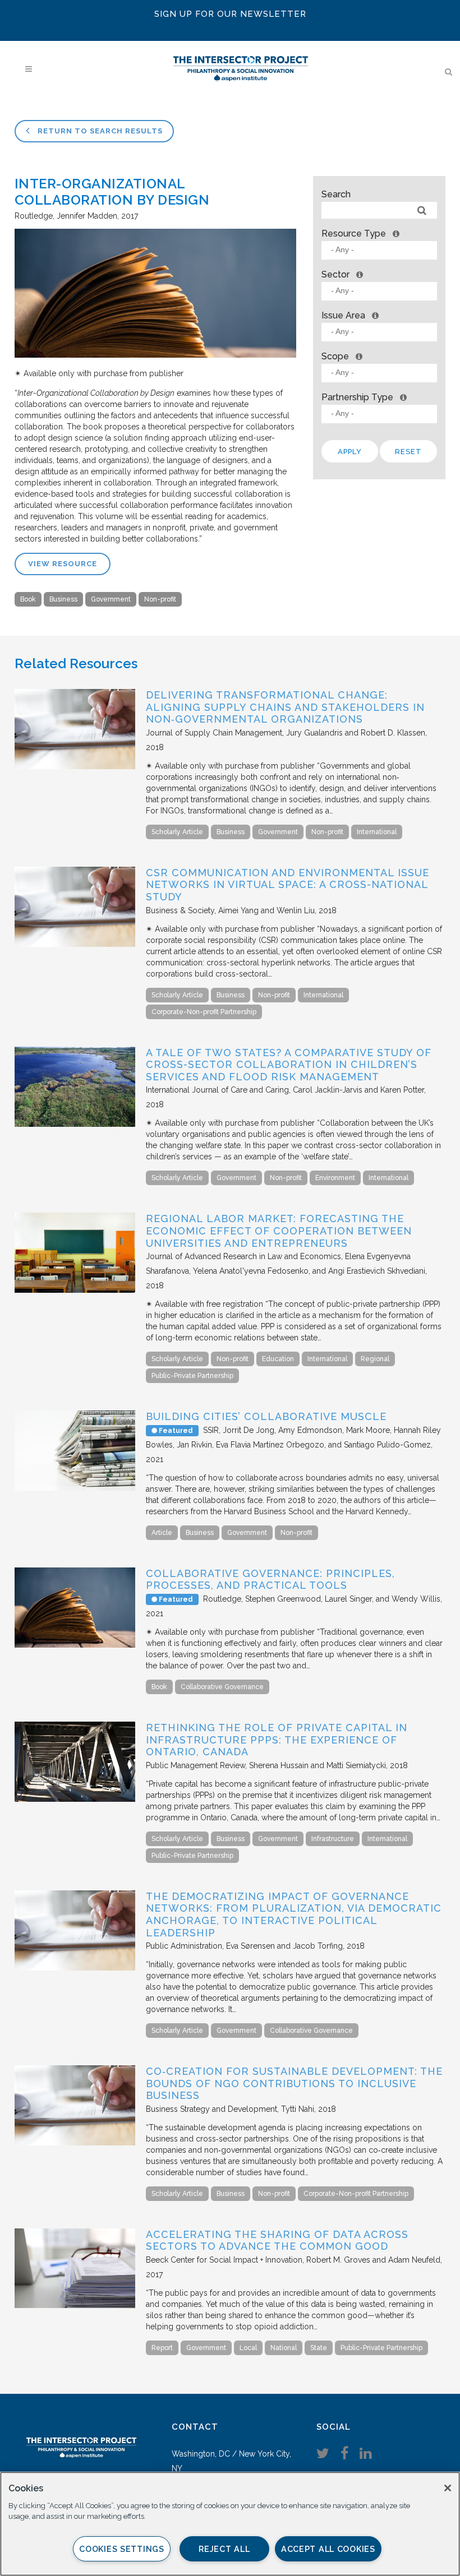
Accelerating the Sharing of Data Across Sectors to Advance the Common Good (277, 2240)
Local (248, 2348)
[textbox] (382, 250)
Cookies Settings (122, 2549)
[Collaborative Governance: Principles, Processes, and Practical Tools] (75, 1645)
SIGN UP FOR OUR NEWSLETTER (230, 14)
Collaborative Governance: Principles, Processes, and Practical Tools (270, 1580)
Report (162, 2348)
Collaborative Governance (222, 1687)
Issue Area (343, 315)
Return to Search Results (99, 131)
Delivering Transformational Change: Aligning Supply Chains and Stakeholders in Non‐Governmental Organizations (285, 707)
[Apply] (422, 211)
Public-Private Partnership (192, 1376)
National (284, 2348)
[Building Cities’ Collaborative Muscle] (75, 1488)
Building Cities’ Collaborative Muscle (266, 1416)
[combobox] (379, 250)
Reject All (224, 2549)
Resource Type (354, 233)
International (377, 832)
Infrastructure (333, 1839)
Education (278, 1359)
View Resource (63, 564)
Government (111, 599)
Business (63, 599)
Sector (335, 274)
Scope (335, 356)
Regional (375, 1359)
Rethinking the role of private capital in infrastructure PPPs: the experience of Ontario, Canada (277, 1740)
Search (336, 194)
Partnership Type (357, 397)
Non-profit (160, 599)
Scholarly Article (177, 832)
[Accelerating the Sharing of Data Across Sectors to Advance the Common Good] (75, 2305)
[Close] (448, 2488)
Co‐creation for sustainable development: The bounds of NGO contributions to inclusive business (294, 2083)
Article (162, 1533)
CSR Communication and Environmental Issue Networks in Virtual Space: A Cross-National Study (287, 885)
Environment (335, 1178)
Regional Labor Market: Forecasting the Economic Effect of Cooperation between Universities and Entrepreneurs (279, 1231)
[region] (230, 2524)
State (319, 2348)
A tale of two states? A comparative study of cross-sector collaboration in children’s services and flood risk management (289, 1065)
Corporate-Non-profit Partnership (204, 1012)
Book (28, 599)
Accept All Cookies (328, 2549)
